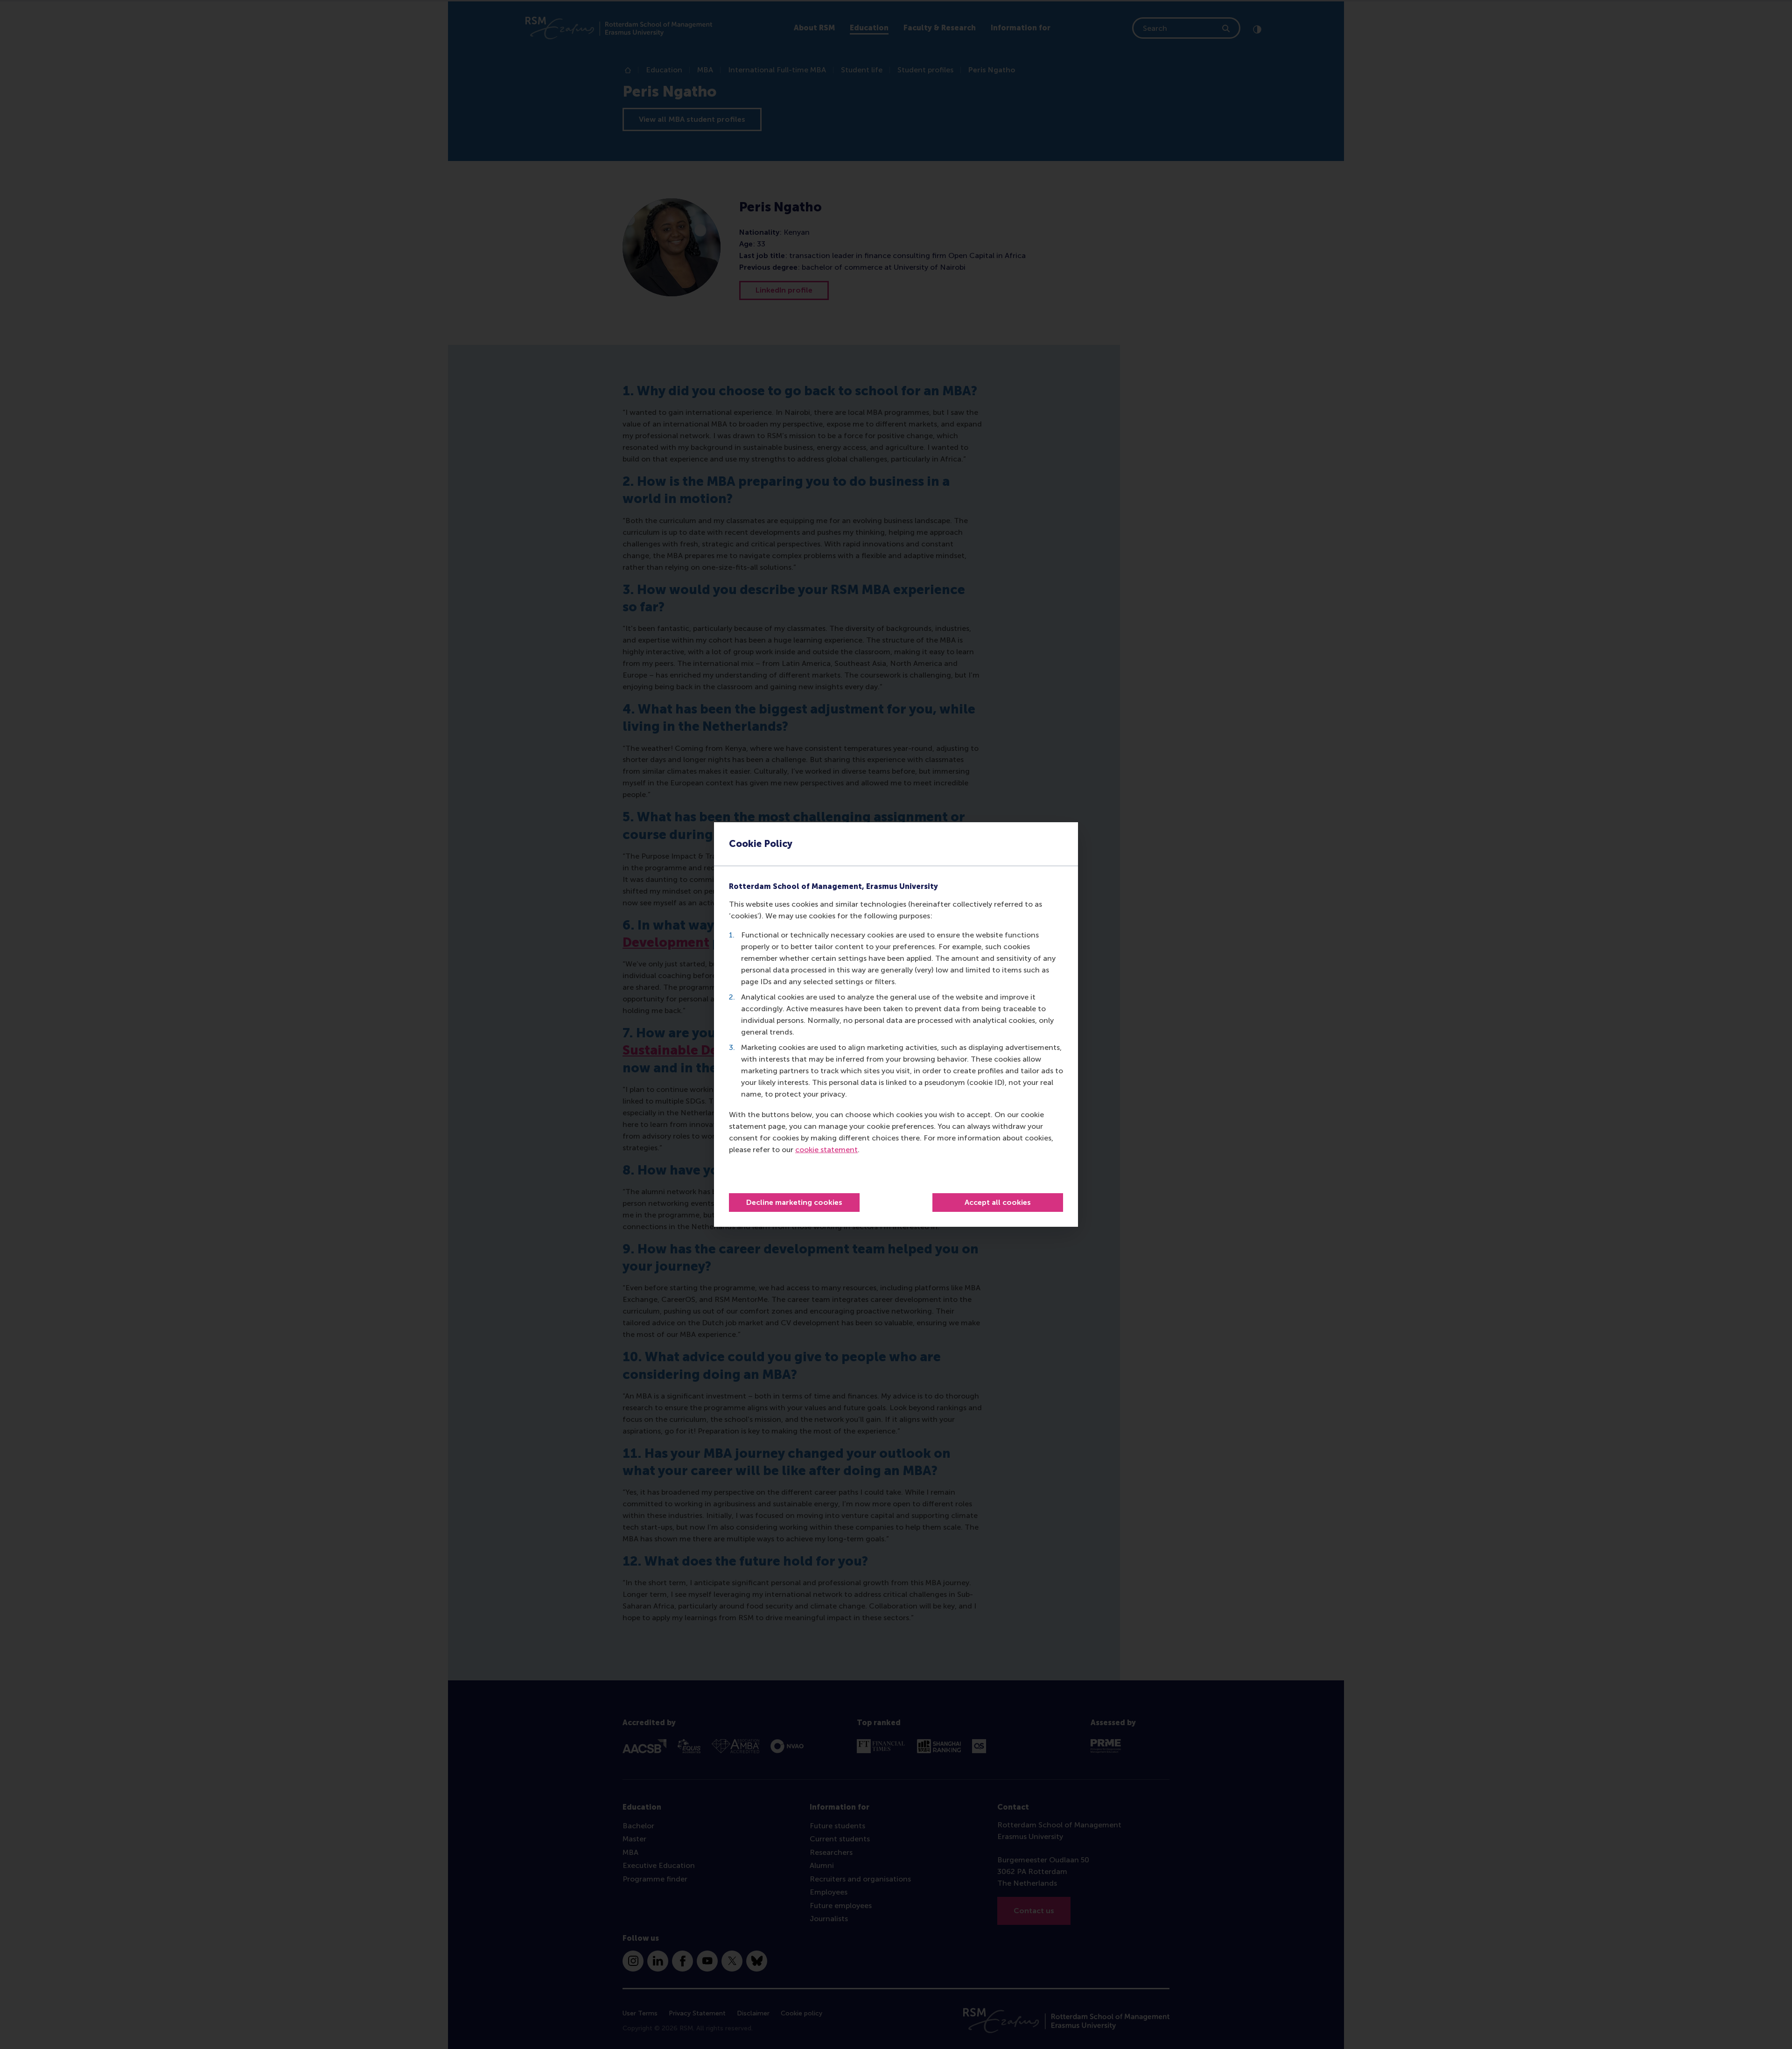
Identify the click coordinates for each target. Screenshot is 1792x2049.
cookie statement (826, 1150)
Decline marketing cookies (794, 1202)
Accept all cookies (998, 1202)
